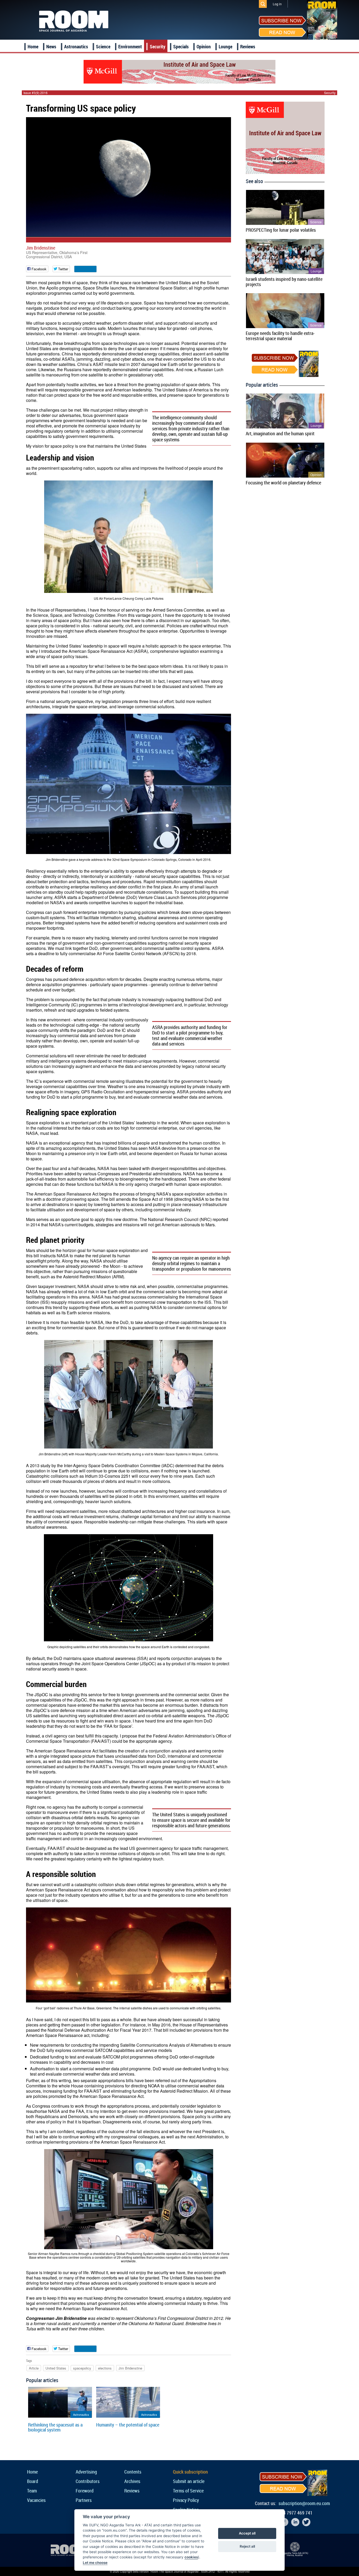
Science (103, 46)
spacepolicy (82, 2368)
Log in (277, 4)
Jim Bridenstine (41, 248)
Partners (84, 2500)
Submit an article (189, 2481)
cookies (191, 2557)
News (51, 46)
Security (158, 46)
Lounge (225, 46)
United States (56, 2368)
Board (33, 2481)
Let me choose (95, 2563)
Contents (133, 2472)
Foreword (85, 2491)
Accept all (247, 2533)
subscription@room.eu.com (304, 2503)
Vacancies (36, 2500)
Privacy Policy (186, 2500)
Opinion (204, 46)
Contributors (88, 2481)
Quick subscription (190, 2472)
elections (105, 2368)
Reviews (248, 46)
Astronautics (76, 46)
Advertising (86, 2472)
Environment (130, 46)
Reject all (247, 2546)
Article (34, 2368)
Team (32, 2491)
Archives (132, 2481)
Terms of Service (188, 2491)
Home (33, 46)
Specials (181, 46)
